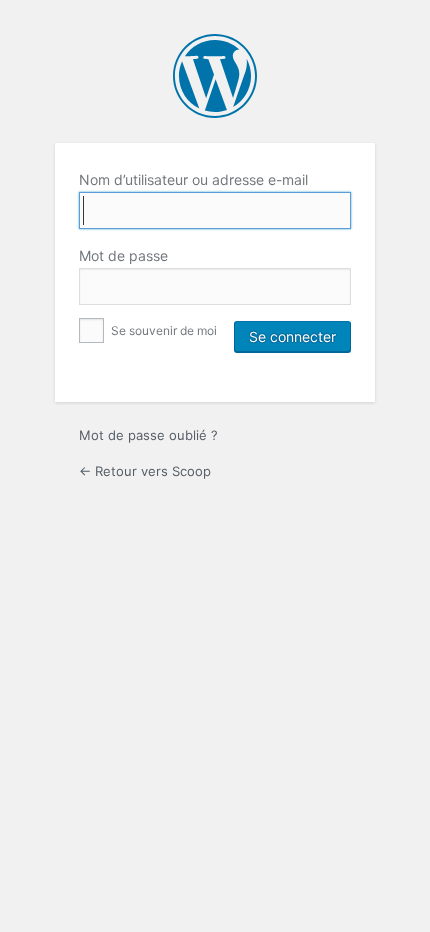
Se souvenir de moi (162, 330)
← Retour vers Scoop (145, 471)
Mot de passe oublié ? (148, 435)
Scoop (215, 76)
